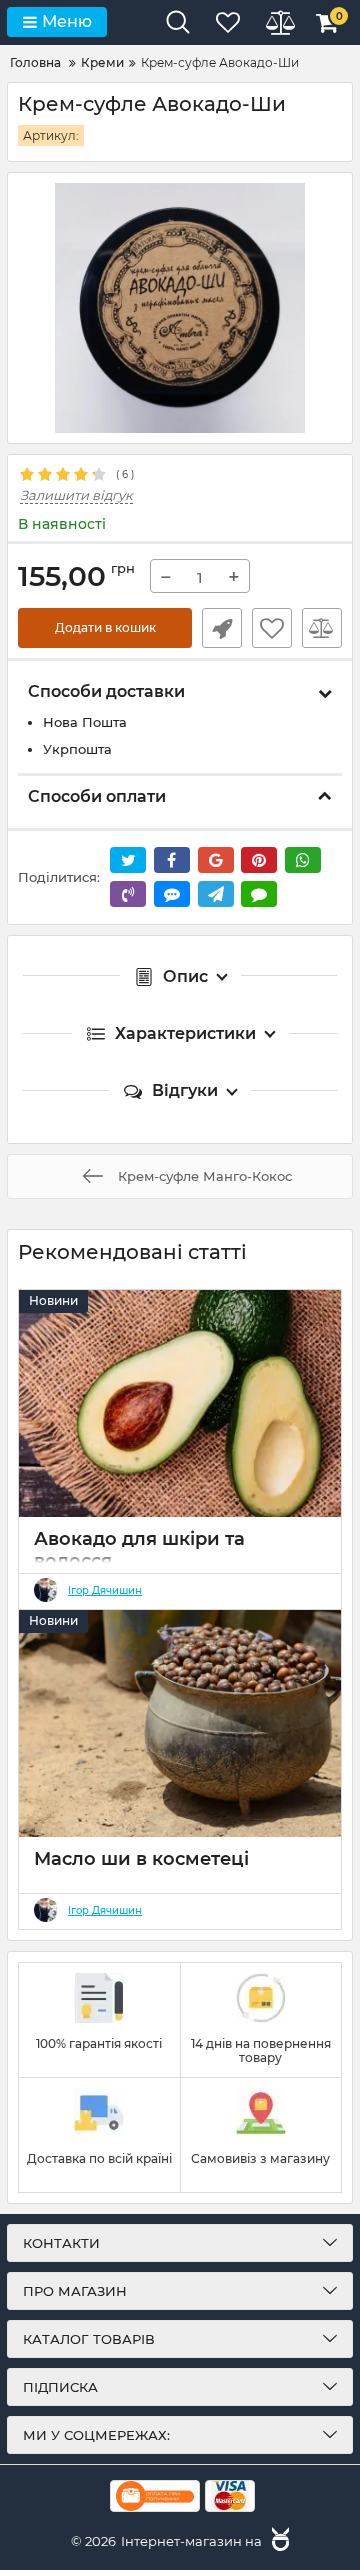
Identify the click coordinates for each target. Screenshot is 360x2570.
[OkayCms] (278, 2541)
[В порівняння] (322, 628)
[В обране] (272, 628)
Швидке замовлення (222, 628)
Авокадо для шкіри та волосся (139, 1550)
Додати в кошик (105, 627)
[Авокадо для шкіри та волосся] (180, 1403)
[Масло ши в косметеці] (180, 1723)
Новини (53, 1300)
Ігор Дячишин (105, 1591)
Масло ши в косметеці (141, 1859)
